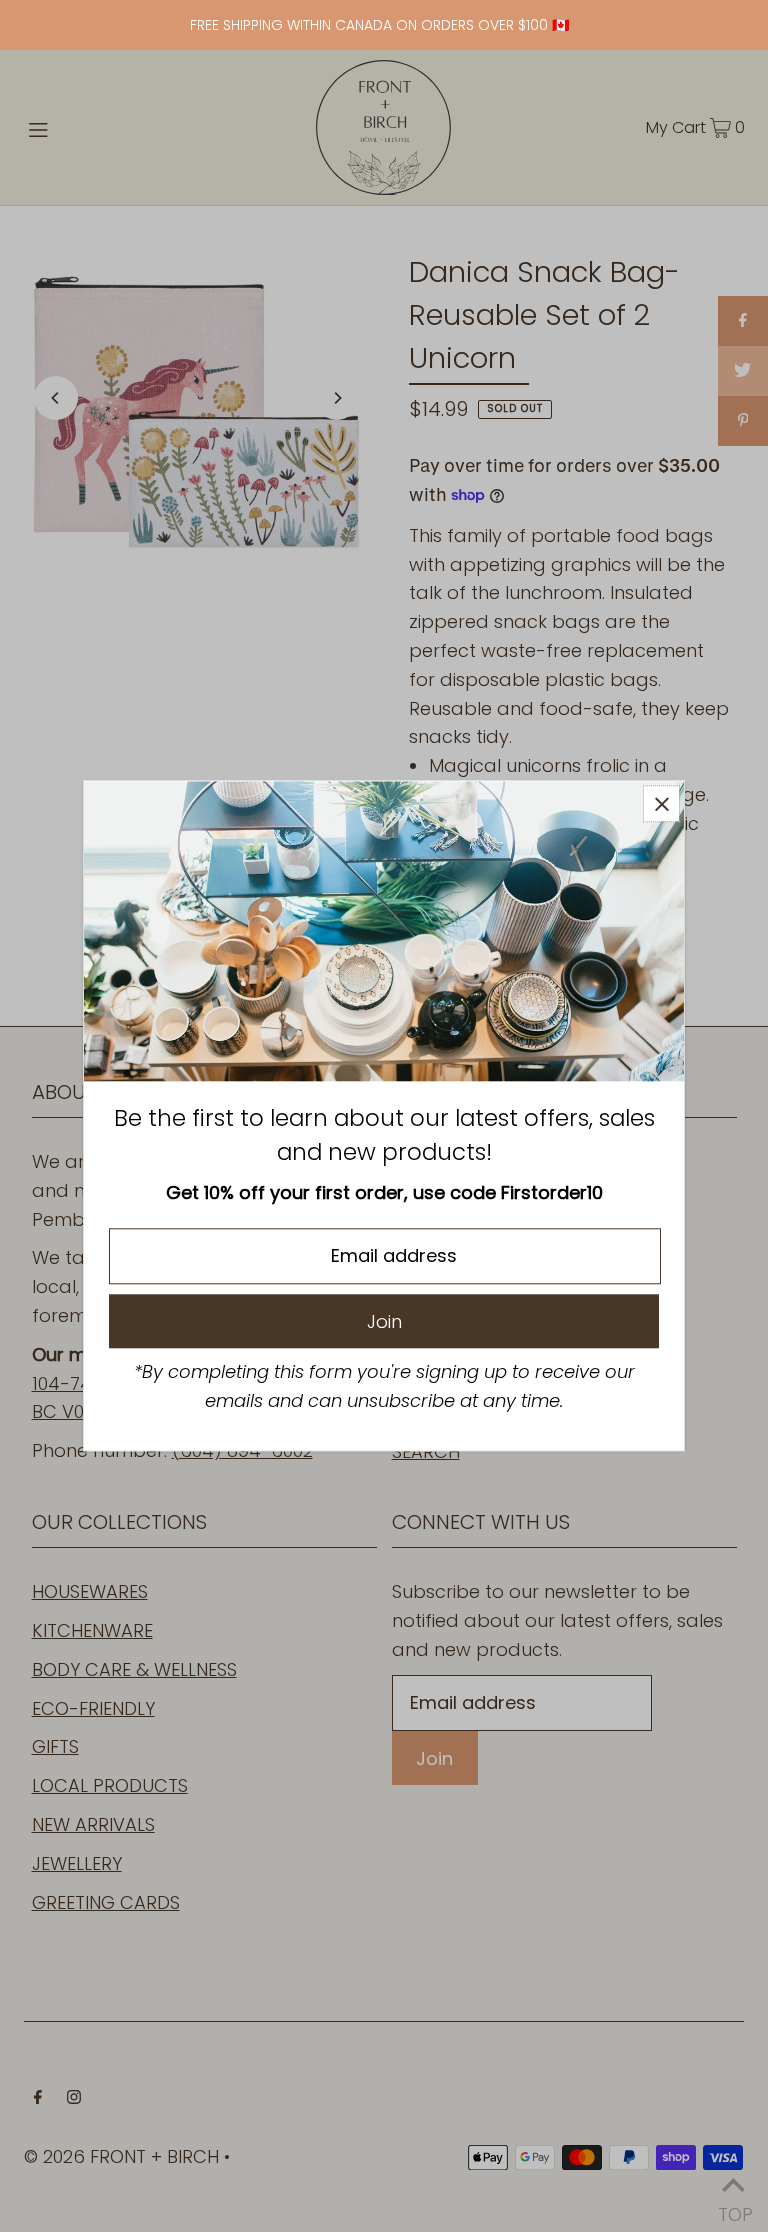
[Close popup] (661, 803)
